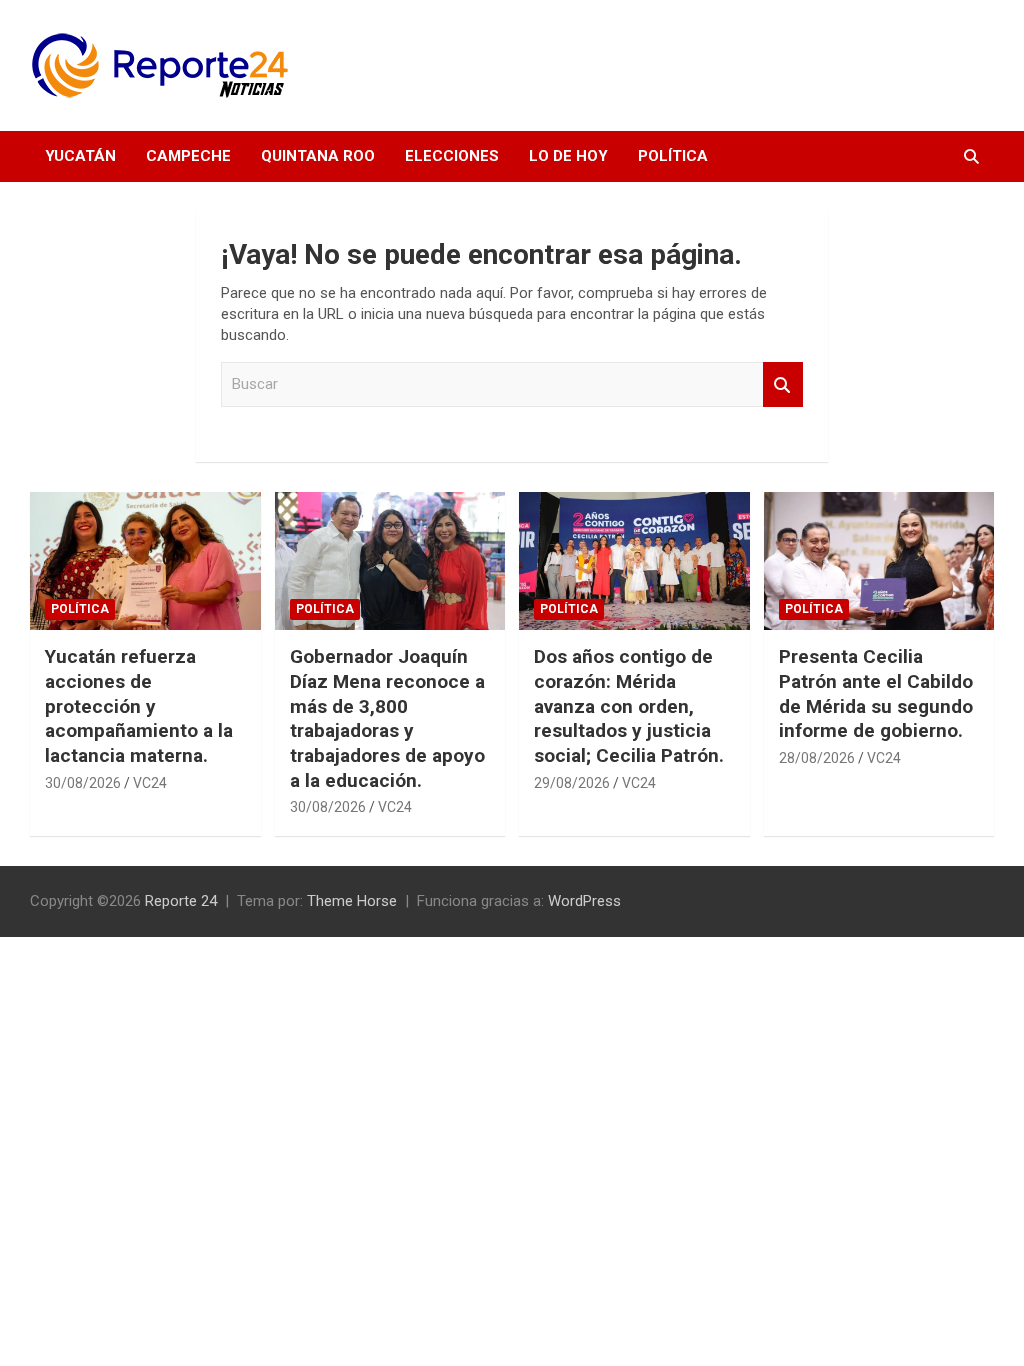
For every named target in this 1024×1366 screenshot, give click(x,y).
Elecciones (452, 156)
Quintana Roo (318, 156)
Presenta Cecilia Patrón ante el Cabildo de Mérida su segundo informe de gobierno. (876, 693)
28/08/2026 (817, 758)
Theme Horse (352, 901)
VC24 (150, 783)
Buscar (783, 384)
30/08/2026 (83, 783)
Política (673, 156)
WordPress (584, 901)
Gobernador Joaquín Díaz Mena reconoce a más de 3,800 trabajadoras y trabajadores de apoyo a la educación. (387, 718)
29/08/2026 (572, 783)
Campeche (188, 156)
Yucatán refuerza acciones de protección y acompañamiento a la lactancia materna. (139, 706)
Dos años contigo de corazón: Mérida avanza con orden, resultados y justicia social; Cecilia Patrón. (629, 706)
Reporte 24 (181, 901)
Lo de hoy (568, 156)
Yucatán (80, 156)
